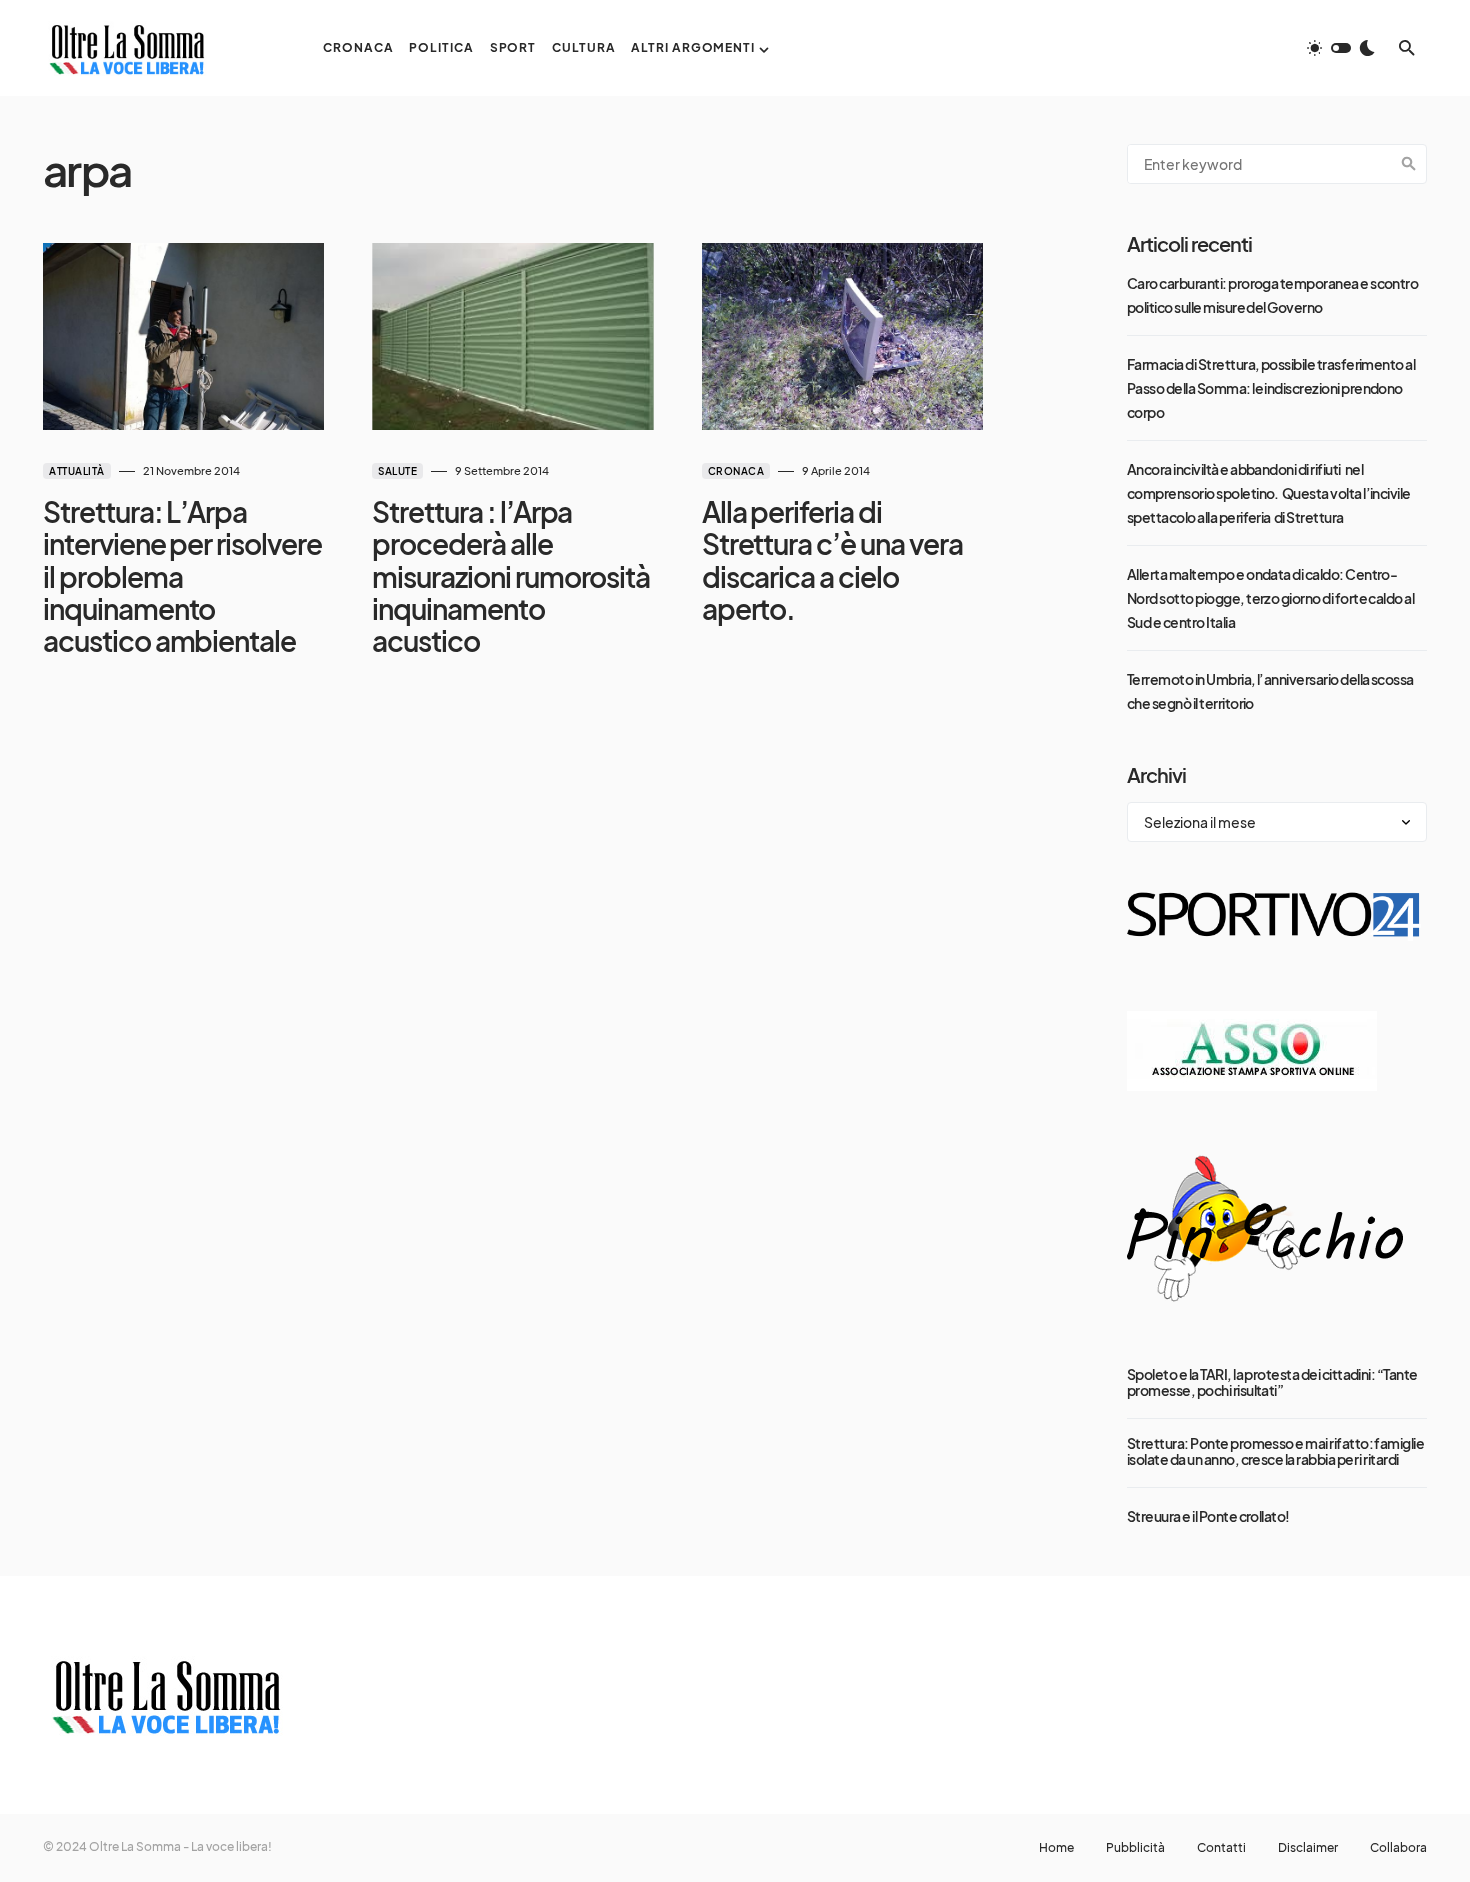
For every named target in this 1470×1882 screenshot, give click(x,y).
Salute (397, 471)
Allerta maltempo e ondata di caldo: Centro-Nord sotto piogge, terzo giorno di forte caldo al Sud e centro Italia (1270, 598)
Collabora (1398, 1848)
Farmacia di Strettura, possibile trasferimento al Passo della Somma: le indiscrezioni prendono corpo (1271, 388)
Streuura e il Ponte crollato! (1208, 1516)
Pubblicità (1135, 1848)
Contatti (1221, 1848)
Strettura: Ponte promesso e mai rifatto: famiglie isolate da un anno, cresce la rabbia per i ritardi (1275, 1451)
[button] (1341, 48)
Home (1056, 1848)
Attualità (77, 471)
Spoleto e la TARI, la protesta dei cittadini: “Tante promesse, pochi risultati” (1272, 1382)
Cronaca (736, 471)
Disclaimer (1308, 1848)
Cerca (1409, 164)
